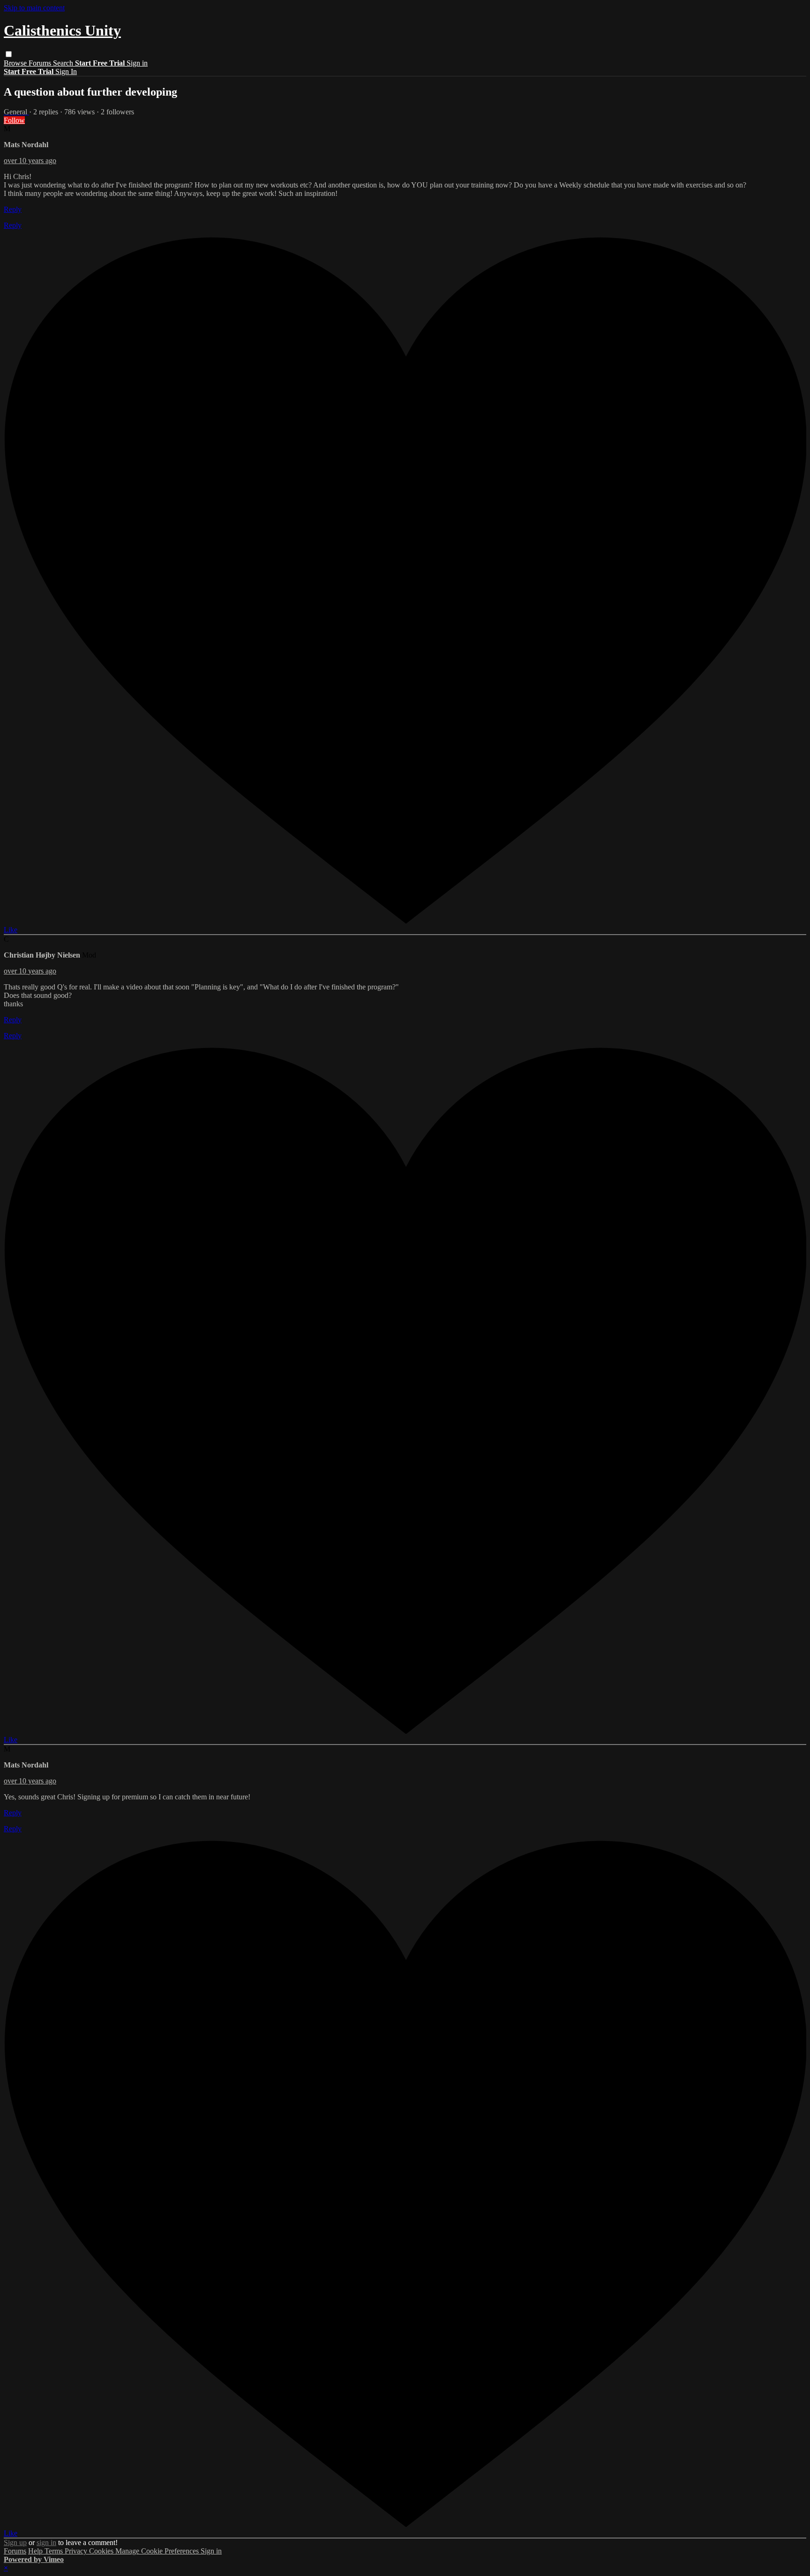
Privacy (77, 2551)
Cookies (102, 2551)
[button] (9, 54)
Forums (41, 63)
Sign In (66, 71)
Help (36, 2551)
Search (64, 63)
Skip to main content (34, 8)
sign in (46, 2542)
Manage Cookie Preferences (158, 2551)
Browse (16, 63)
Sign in (137, 63)
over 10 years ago (30, 161)
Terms (55, 2551)
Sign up (15, 2542)
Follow (14, 120)
